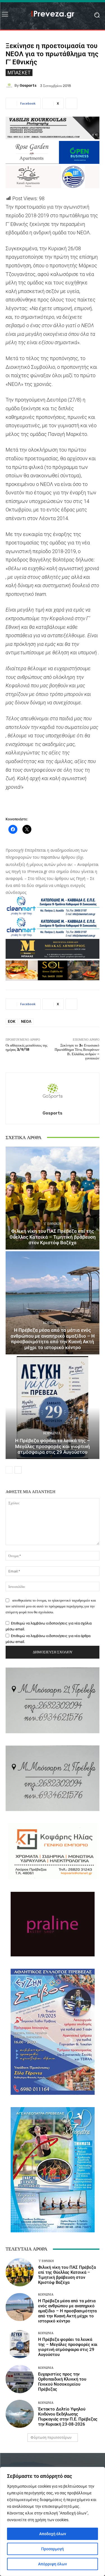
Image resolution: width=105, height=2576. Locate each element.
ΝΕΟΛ (26, 1021)
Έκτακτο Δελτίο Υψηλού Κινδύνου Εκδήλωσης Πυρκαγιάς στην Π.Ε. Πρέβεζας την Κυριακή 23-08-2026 (68, 2417)
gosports (28, 85)
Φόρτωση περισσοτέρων (51, 2437)
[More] (71, 103)
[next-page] (18, 1470)
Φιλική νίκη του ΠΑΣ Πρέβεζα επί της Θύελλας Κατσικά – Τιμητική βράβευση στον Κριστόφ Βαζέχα (53, 1237)
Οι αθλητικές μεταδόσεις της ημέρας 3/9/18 (26, 1048)
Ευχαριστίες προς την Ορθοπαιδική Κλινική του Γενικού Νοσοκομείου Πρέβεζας (62, 2382)
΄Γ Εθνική (52, 1224)
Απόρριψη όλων (53, 2564)
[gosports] (10, 86)
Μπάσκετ (19, 72)
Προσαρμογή (53, 2549)
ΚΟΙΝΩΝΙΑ (52, 1323)
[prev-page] (9, 1470)
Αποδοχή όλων (53, 2534)
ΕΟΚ (12, 1021)
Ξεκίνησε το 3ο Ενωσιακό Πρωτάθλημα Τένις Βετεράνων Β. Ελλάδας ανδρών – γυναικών (77, 1052)
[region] (53, 2521)
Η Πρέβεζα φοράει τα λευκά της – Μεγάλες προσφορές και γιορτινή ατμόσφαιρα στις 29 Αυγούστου (53, 1446)
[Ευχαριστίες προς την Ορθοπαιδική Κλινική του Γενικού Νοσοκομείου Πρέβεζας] (20, 2379)
